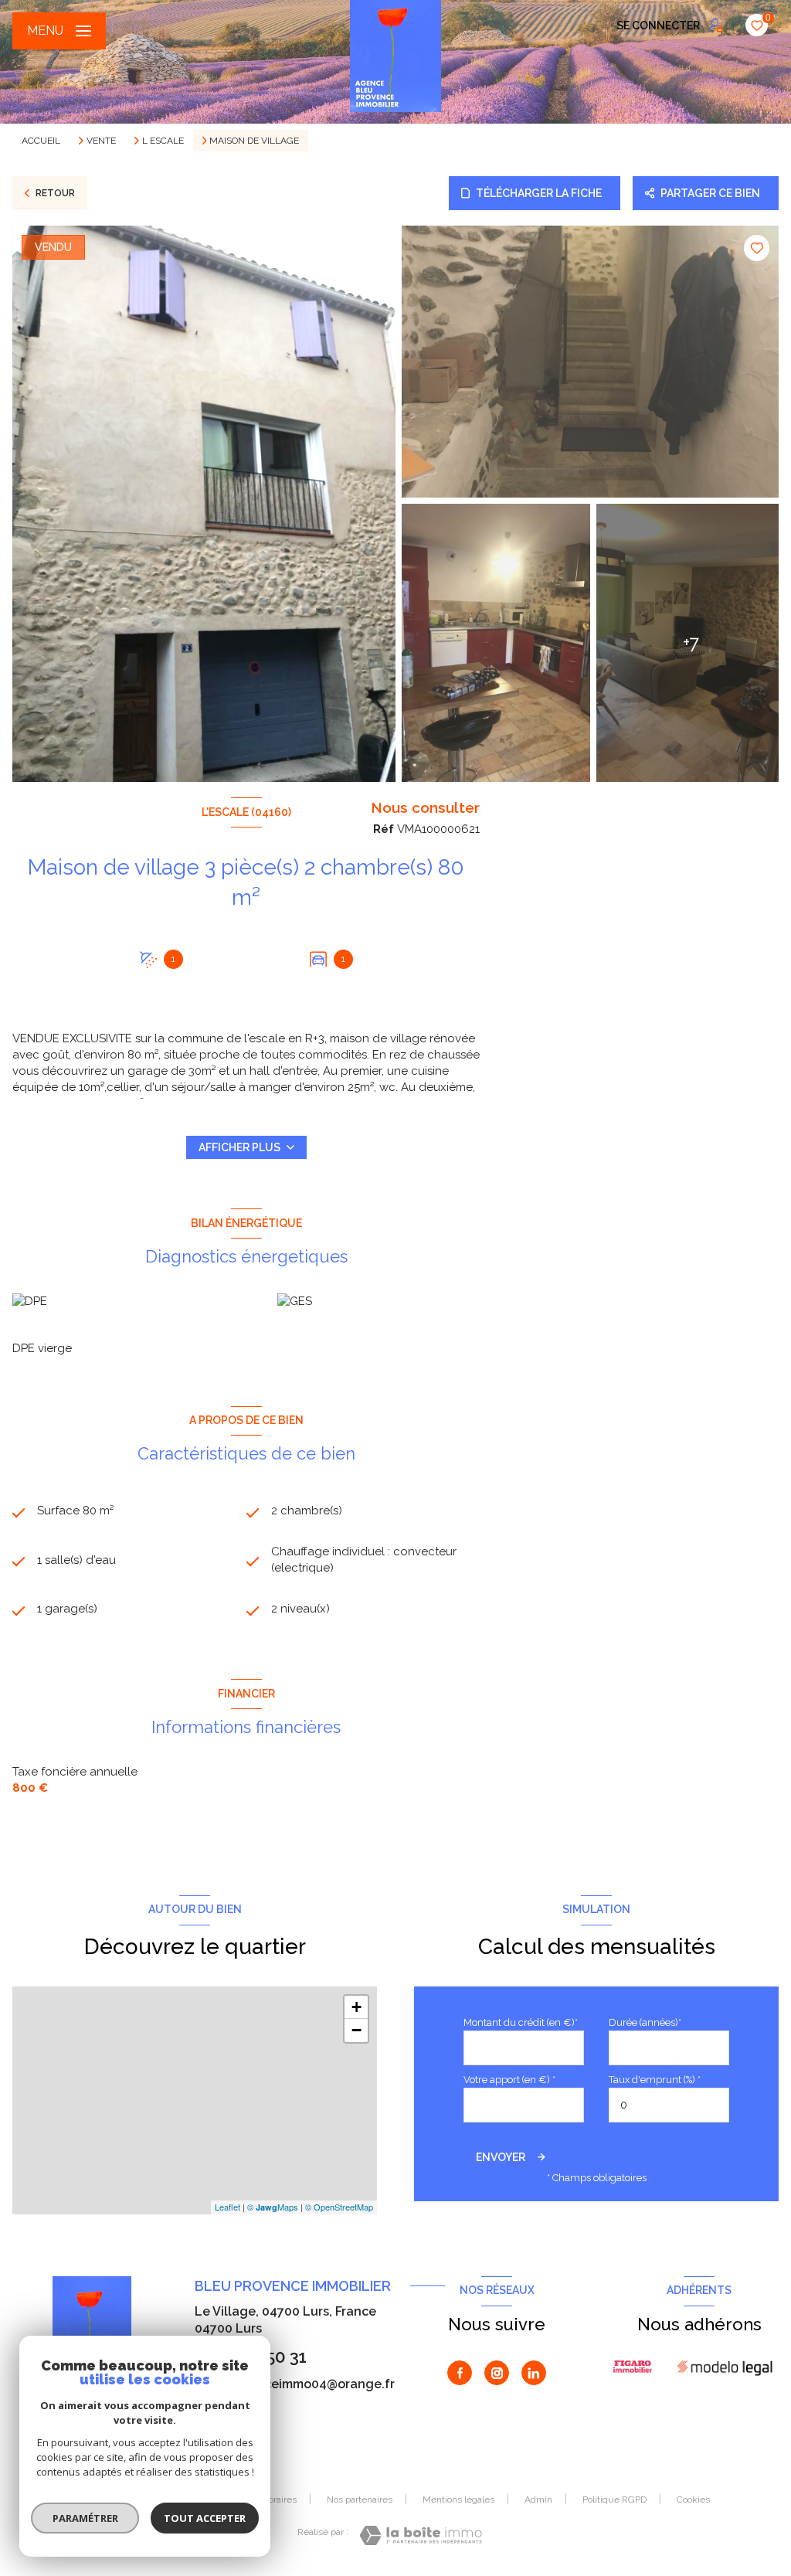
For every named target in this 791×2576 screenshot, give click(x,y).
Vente (101, 141)
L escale (163, 141)
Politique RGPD (614, 2500)
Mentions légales (458, 2500)
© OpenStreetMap (339, 2207)
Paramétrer (85, 2518)
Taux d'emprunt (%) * (655, 2080)
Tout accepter (205, 2518)
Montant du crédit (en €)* (521, 2022)
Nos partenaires (360, 2500)
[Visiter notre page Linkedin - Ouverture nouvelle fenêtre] (534, 2373)
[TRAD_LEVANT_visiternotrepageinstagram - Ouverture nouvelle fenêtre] (497, 2373)
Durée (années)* (645, 2022)
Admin (538, 2500)
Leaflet (227, 2207)
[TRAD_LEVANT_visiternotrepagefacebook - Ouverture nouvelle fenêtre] (460, 2373)
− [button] (356, 2030)
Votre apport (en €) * (509, 2080)
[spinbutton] (669, 2105)
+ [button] (356, 2007)
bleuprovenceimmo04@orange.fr (295, 2384)
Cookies (693, 2500)
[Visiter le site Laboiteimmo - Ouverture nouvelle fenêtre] (421, 2535)
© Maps (273, 2207)
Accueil (41, 141)
